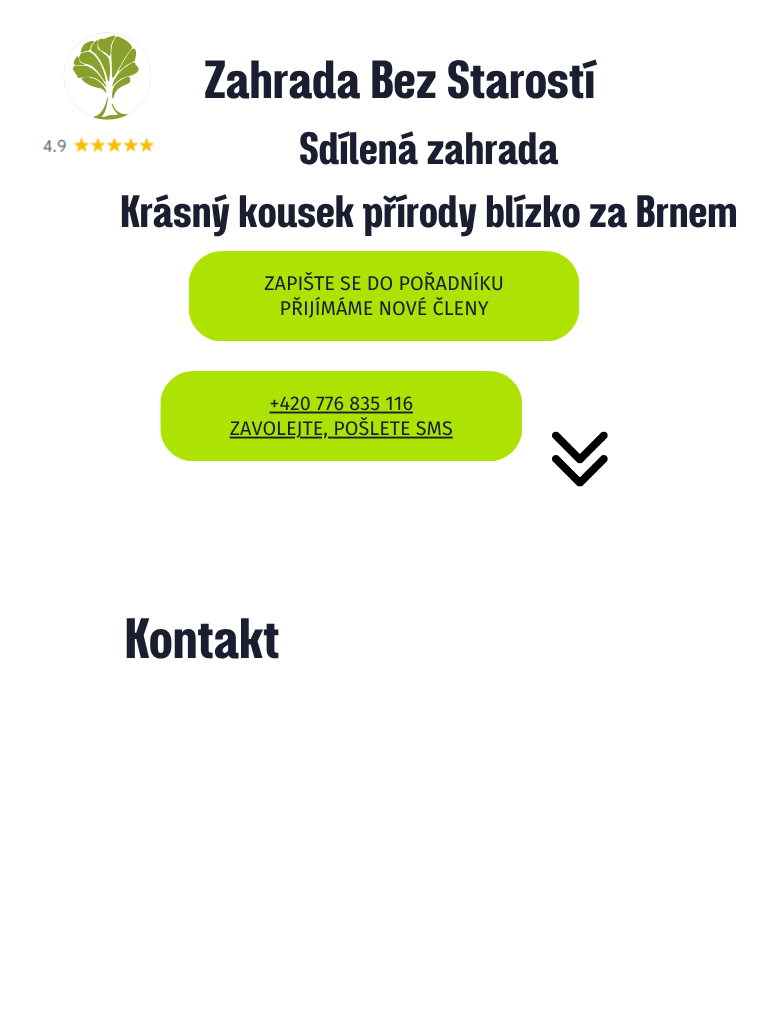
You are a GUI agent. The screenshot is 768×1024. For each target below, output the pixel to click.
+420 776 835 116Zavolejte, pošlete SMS (341, 415)
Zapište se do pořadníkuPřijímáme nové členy (383, 295)
